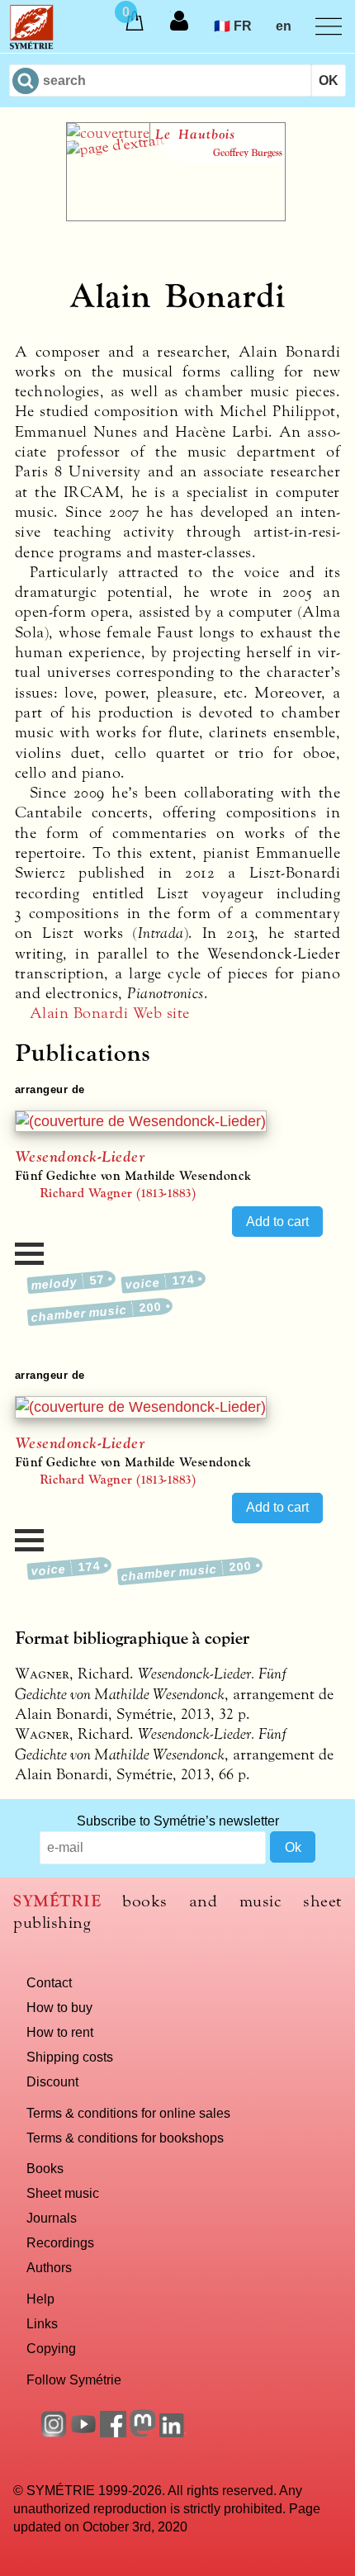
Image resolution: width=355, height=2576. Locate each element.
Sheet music (63, 2193)
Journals (52, 2218)
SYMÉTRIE (57, 1901)
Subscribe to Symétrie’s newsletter (178, 1821)
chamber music (97, 1312)
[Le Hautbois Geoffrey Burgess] (176, 216)
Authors (49, 2267)
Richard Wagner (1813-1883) (118, 1193)
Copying (51, 2348)
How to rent (60, 2032)
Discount (52, 2081)
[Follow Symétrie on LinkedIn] (173, 2432)
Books (45, 2168)
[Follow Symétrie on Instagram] (54, 2432)
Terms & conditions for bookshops (125, 2138)
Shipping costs (70, 2057)
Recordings (60, 2242)
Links (42, 2323)
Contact (49, 1982)
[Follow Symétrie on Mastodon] (143, 2432)
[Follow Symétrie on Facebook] (113, 2432)
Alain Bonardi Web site (110, 1013)
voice (160, 1283)
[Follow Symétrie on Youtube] (83, 2432)
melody (68, 1283)
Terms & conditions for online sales (128, 2113)
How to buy (59, 2007)
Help (40, 2299)
